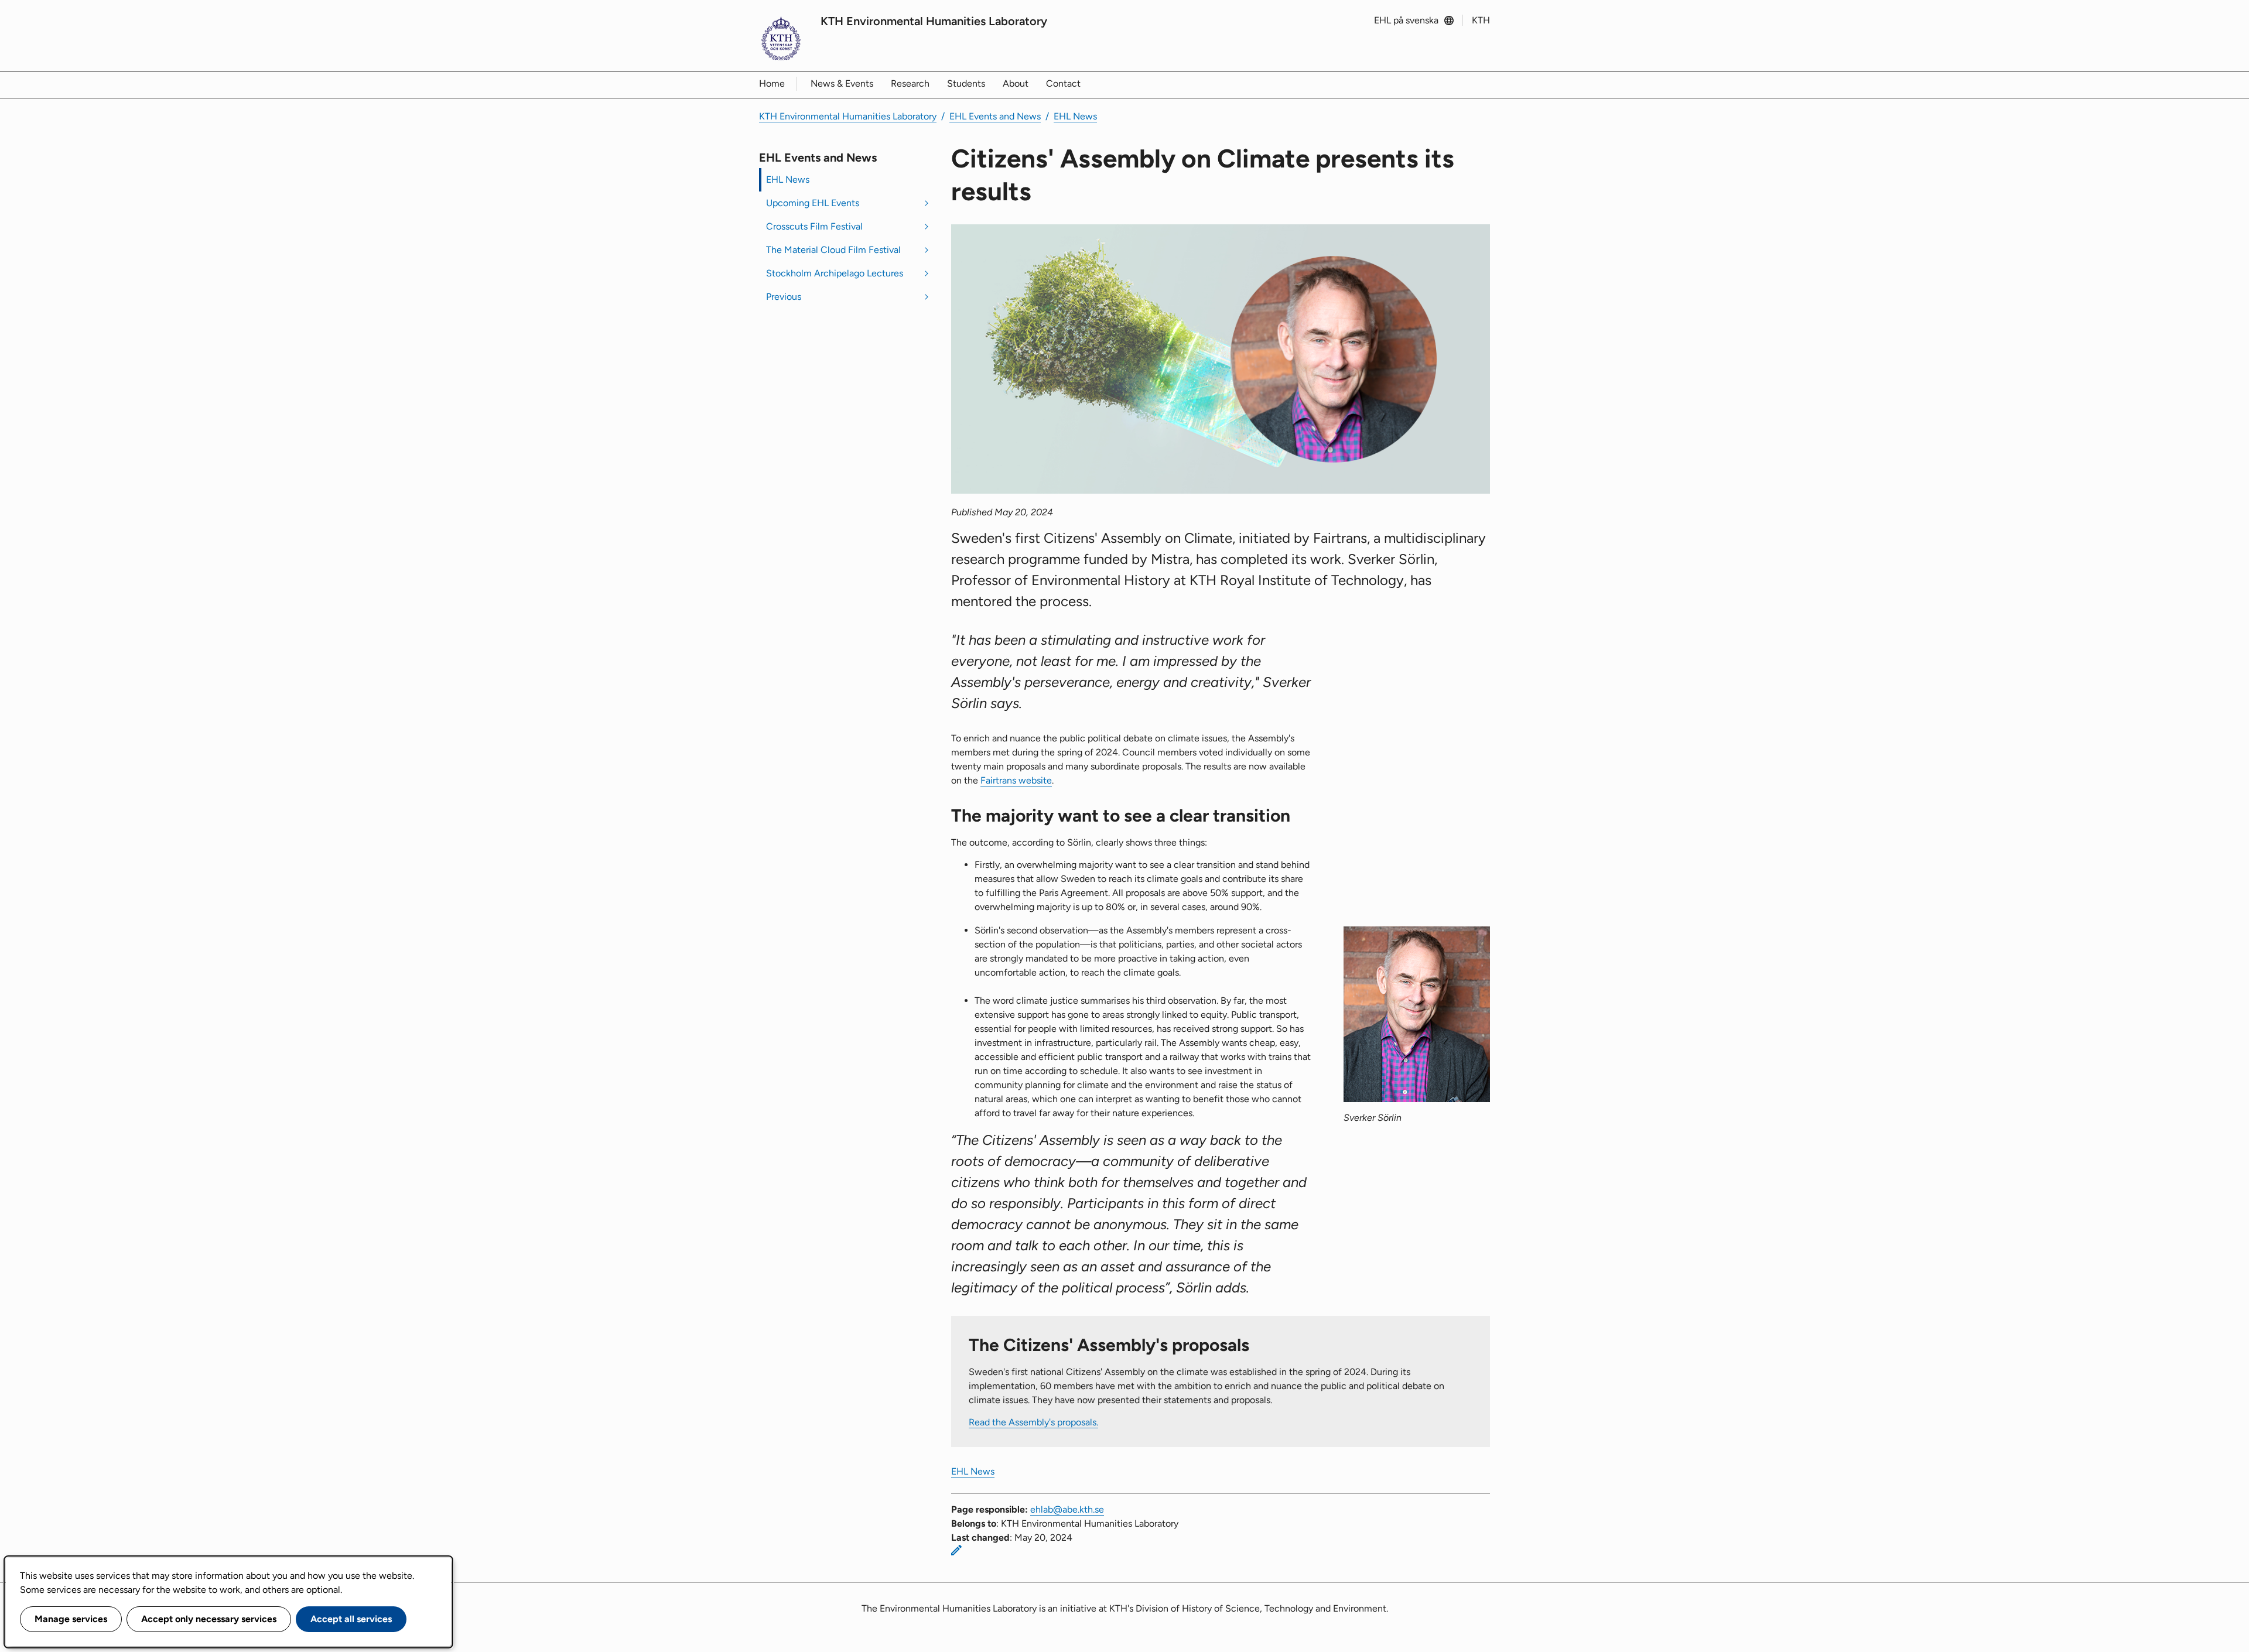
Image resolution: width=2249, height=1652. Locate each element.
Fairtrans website (1016, 780)
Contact (1063, 83)
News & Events (842, 83)
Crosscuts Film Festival (814, 226)
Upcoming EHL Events (813, 203)
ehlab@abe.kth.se (1067, 1509)
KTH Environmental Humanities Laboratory (934, 21)
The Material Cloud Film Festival (833, 250)
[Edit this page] (956, 1550)
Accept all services (351, 1619)
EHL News (1075, 116)
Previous (784, 297)
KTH (1481, 20)
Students (966, 83)
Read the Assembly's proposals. (1033, 1422)
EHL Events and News (995, 116)
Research (910, 83)
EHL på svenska (1406, 20)
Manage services (71, 1619)
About (1016, 83)
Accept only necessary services (209, 1619)
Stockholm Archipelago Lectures (835, 273)
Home (772, 83)
